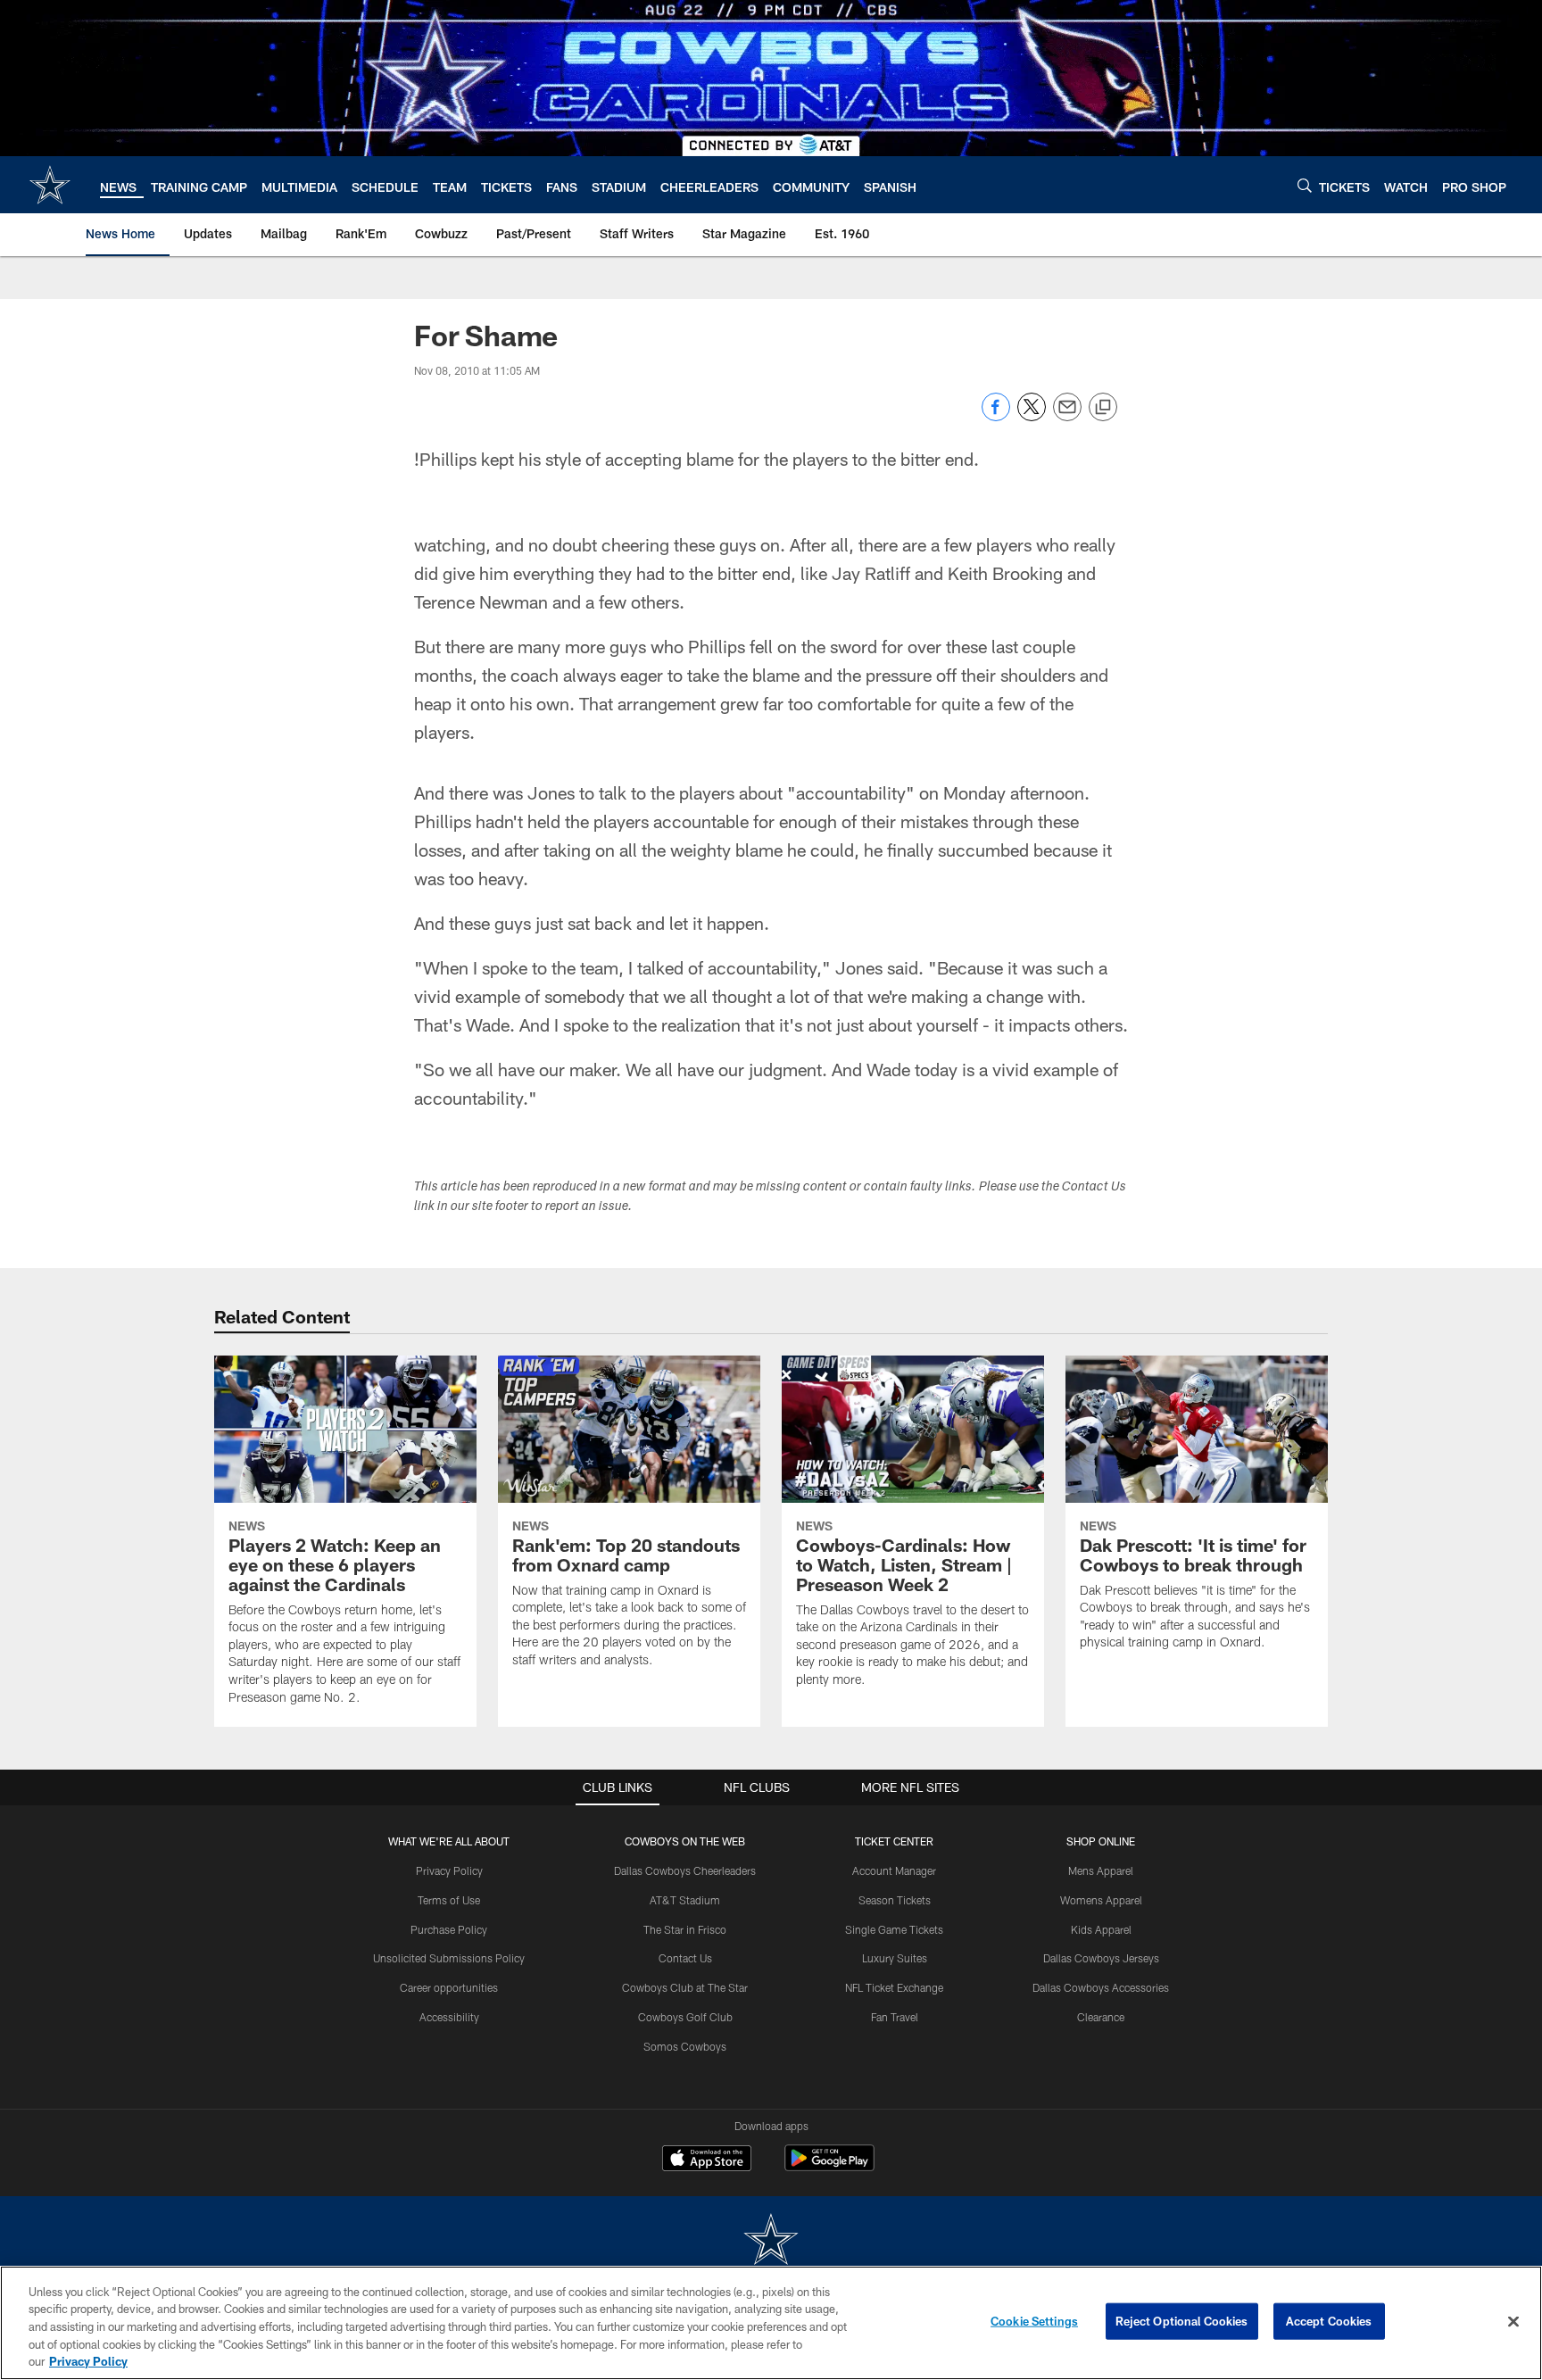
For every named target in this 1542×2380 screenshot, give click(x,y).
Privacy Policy (449, 1870)
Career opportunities (449, 1987)
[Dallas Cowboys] (771, 2241)
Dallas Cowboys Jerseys (1101, 1958)
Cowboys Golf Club (685, 2017)
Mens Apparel (1101, 1870)
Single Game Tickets (894, 1929)
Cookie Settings (1034, 2321)
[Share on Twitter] (1032, 416)
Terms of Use (449, 1900)
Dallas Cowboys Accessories (1101, 1987)
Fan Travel (895, 2017)
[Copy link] (1103, 408)
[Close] (1513, 2322)
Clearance (1101, 2017)
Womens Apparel (1101, 1900)
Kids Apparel (1101, 1929)
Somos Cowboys (685, 2046)
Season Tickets (895, 1900)
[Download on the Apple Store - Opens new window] (707, 2160)
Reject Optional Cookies (1182, 2321)
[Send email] (1067, 416)
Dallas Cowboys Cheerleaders (685, 1870)
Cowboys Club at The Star (685, 1987)
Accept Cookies (1329, 2321)
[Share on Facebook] (996, 416)
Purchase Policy (449, 1929)
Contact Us (685, 1958)
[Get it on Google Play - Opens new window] (829, 2167)
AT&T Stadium (685, 1900)
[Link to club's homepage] (50, 185)
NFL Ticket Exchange (894, 1987)
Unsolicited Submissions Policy (449, 1958)
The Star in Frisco (685, 1929)
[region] (771, 2323)
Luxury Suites (895, 1958)
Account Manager (894, 1870)
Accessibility (449, 2017)
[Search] (1305, 185)
